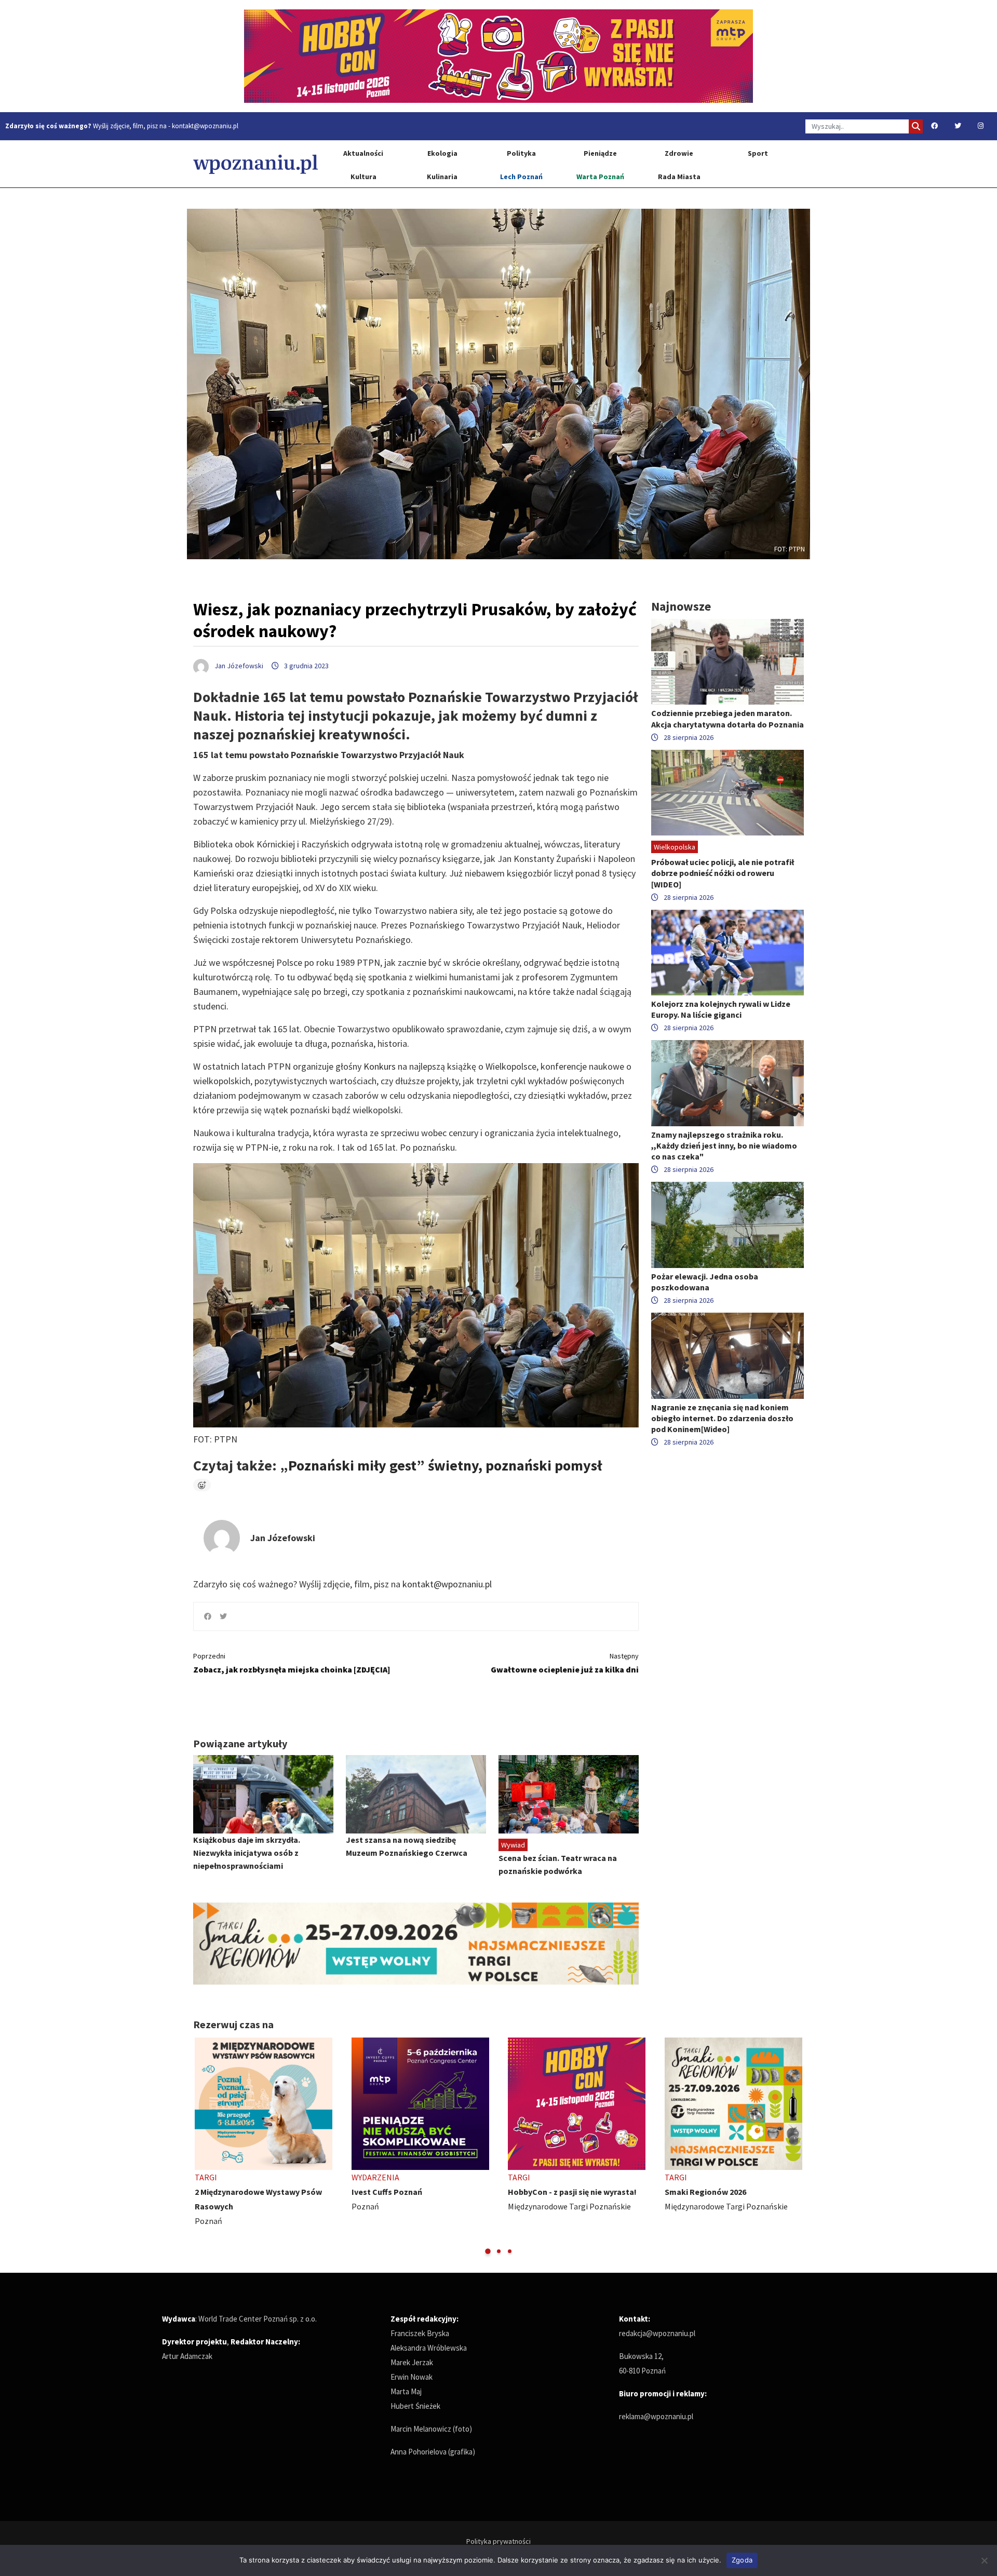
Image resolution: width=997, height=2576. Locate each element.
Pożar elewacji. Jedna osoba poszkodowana (705, 1282)
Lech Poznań (521, 177)
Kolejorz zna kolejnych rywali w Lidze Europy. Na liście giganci (721, 1009)
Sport (758, 153)
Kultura (363, 177)
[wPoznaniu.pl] (255, 164)
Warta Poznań (600, 177)
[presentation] (202, 2147)
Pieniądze (600, 153)
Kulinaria (442, 177)
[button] (488, 2251)
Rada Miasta (679, 177)
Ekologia (442, 153)
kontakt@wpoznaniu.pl (205, 126)
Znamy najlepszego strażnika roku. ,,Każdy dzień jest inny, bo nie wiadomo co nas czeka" (724, 1145)
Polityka (521, 153)
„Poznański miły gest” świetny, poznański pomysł (441, 1465)
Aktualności (363, 153)
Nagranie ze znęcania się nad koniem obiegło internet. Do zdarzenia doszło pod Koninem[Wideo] (722, 1418)
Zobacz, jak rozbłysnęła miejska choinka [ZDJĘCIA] (292, 1663)
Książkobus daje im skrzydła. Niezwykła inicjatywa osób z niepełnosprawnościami (247, 1853)
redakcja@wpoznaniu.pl (657, 2333)
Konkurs (380, 1066)
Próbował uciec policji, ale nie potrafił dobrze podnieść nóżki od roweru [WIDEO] (723, 873)
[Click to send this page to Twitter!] (223, 1616)
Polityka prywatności (498, 2541)
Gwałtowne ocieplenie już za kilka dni (565, 1663)
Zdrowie (679, 153)
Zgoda (742, 2560)
